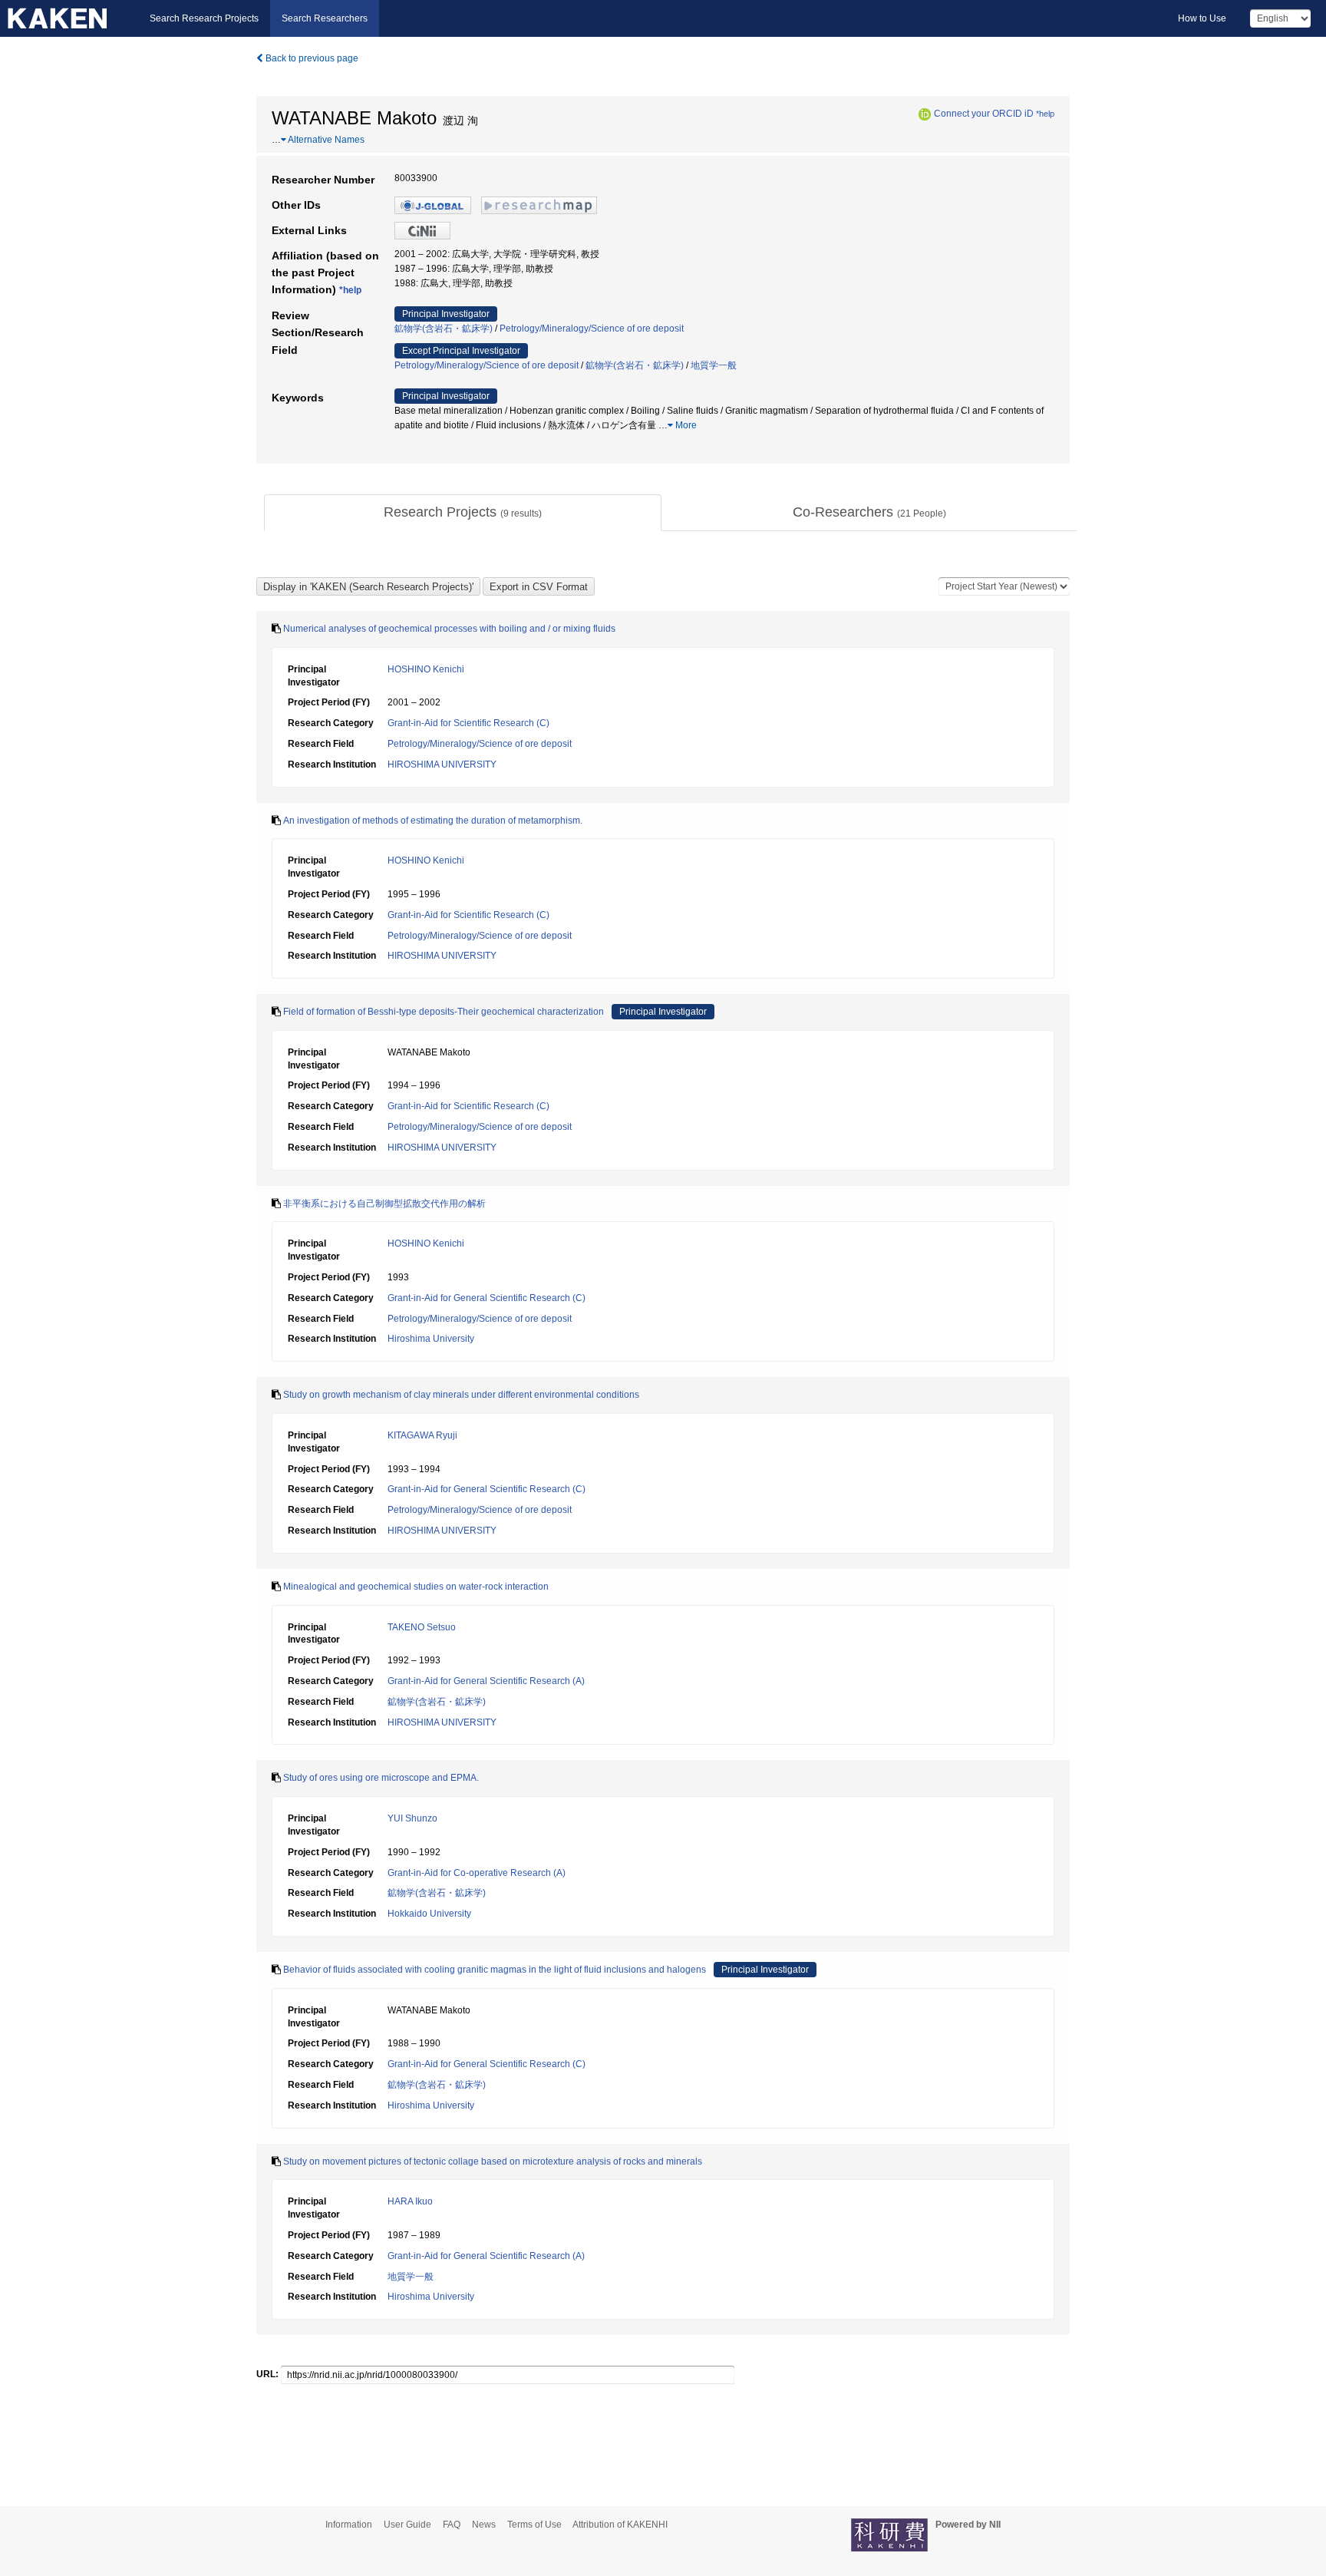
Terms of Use (534, 2525)
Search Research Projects (204, 18)
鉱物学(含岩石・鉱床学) (444, 329)
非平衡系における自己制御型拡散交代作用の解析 (384, 1204)
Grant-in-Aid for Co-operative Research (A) (477, 1873)
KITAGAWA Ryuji (422, 1435)
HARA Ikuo (410, 2201)
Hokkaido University (429, 1914)
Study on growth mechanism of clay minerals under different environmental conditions (461, 1395)
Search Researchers (325, 18)
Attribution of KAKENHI (620, 2525)
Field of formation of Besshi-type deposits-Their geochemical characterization (444, 1012)
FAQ (452, 2525)
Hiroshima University (431, 1339)
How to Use (1202, 18)
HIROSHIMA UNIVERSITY (442, 765)
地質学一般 (714, 365)
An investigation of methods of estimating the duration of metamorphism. (433, 821)
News (484, 2525)
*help (1045, 114)
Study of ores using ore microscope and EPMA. (381, 1778)
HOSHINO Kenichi (426, 669)
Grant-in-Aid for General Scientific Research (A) (486, 1681)
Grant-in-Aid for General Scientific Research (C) (487, 1298)
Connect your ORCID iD (984, 114)
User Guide (407, 2525)
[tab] (463, 513)
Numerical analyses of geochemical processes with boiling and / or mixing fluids (449, 629)
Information (349, 2525)
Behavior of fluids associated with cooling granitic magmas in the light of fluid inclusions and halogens (495, 1970)
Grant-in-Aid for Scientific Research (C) (468, 723)
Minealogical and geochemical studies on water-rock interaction (416, 1587)
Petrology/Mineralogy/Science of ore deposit (592, 329)
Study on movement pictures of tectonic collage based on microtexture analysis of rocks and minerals (493, 2162)
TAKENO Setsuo (422, 1627)
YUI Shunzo (412, 1818)
